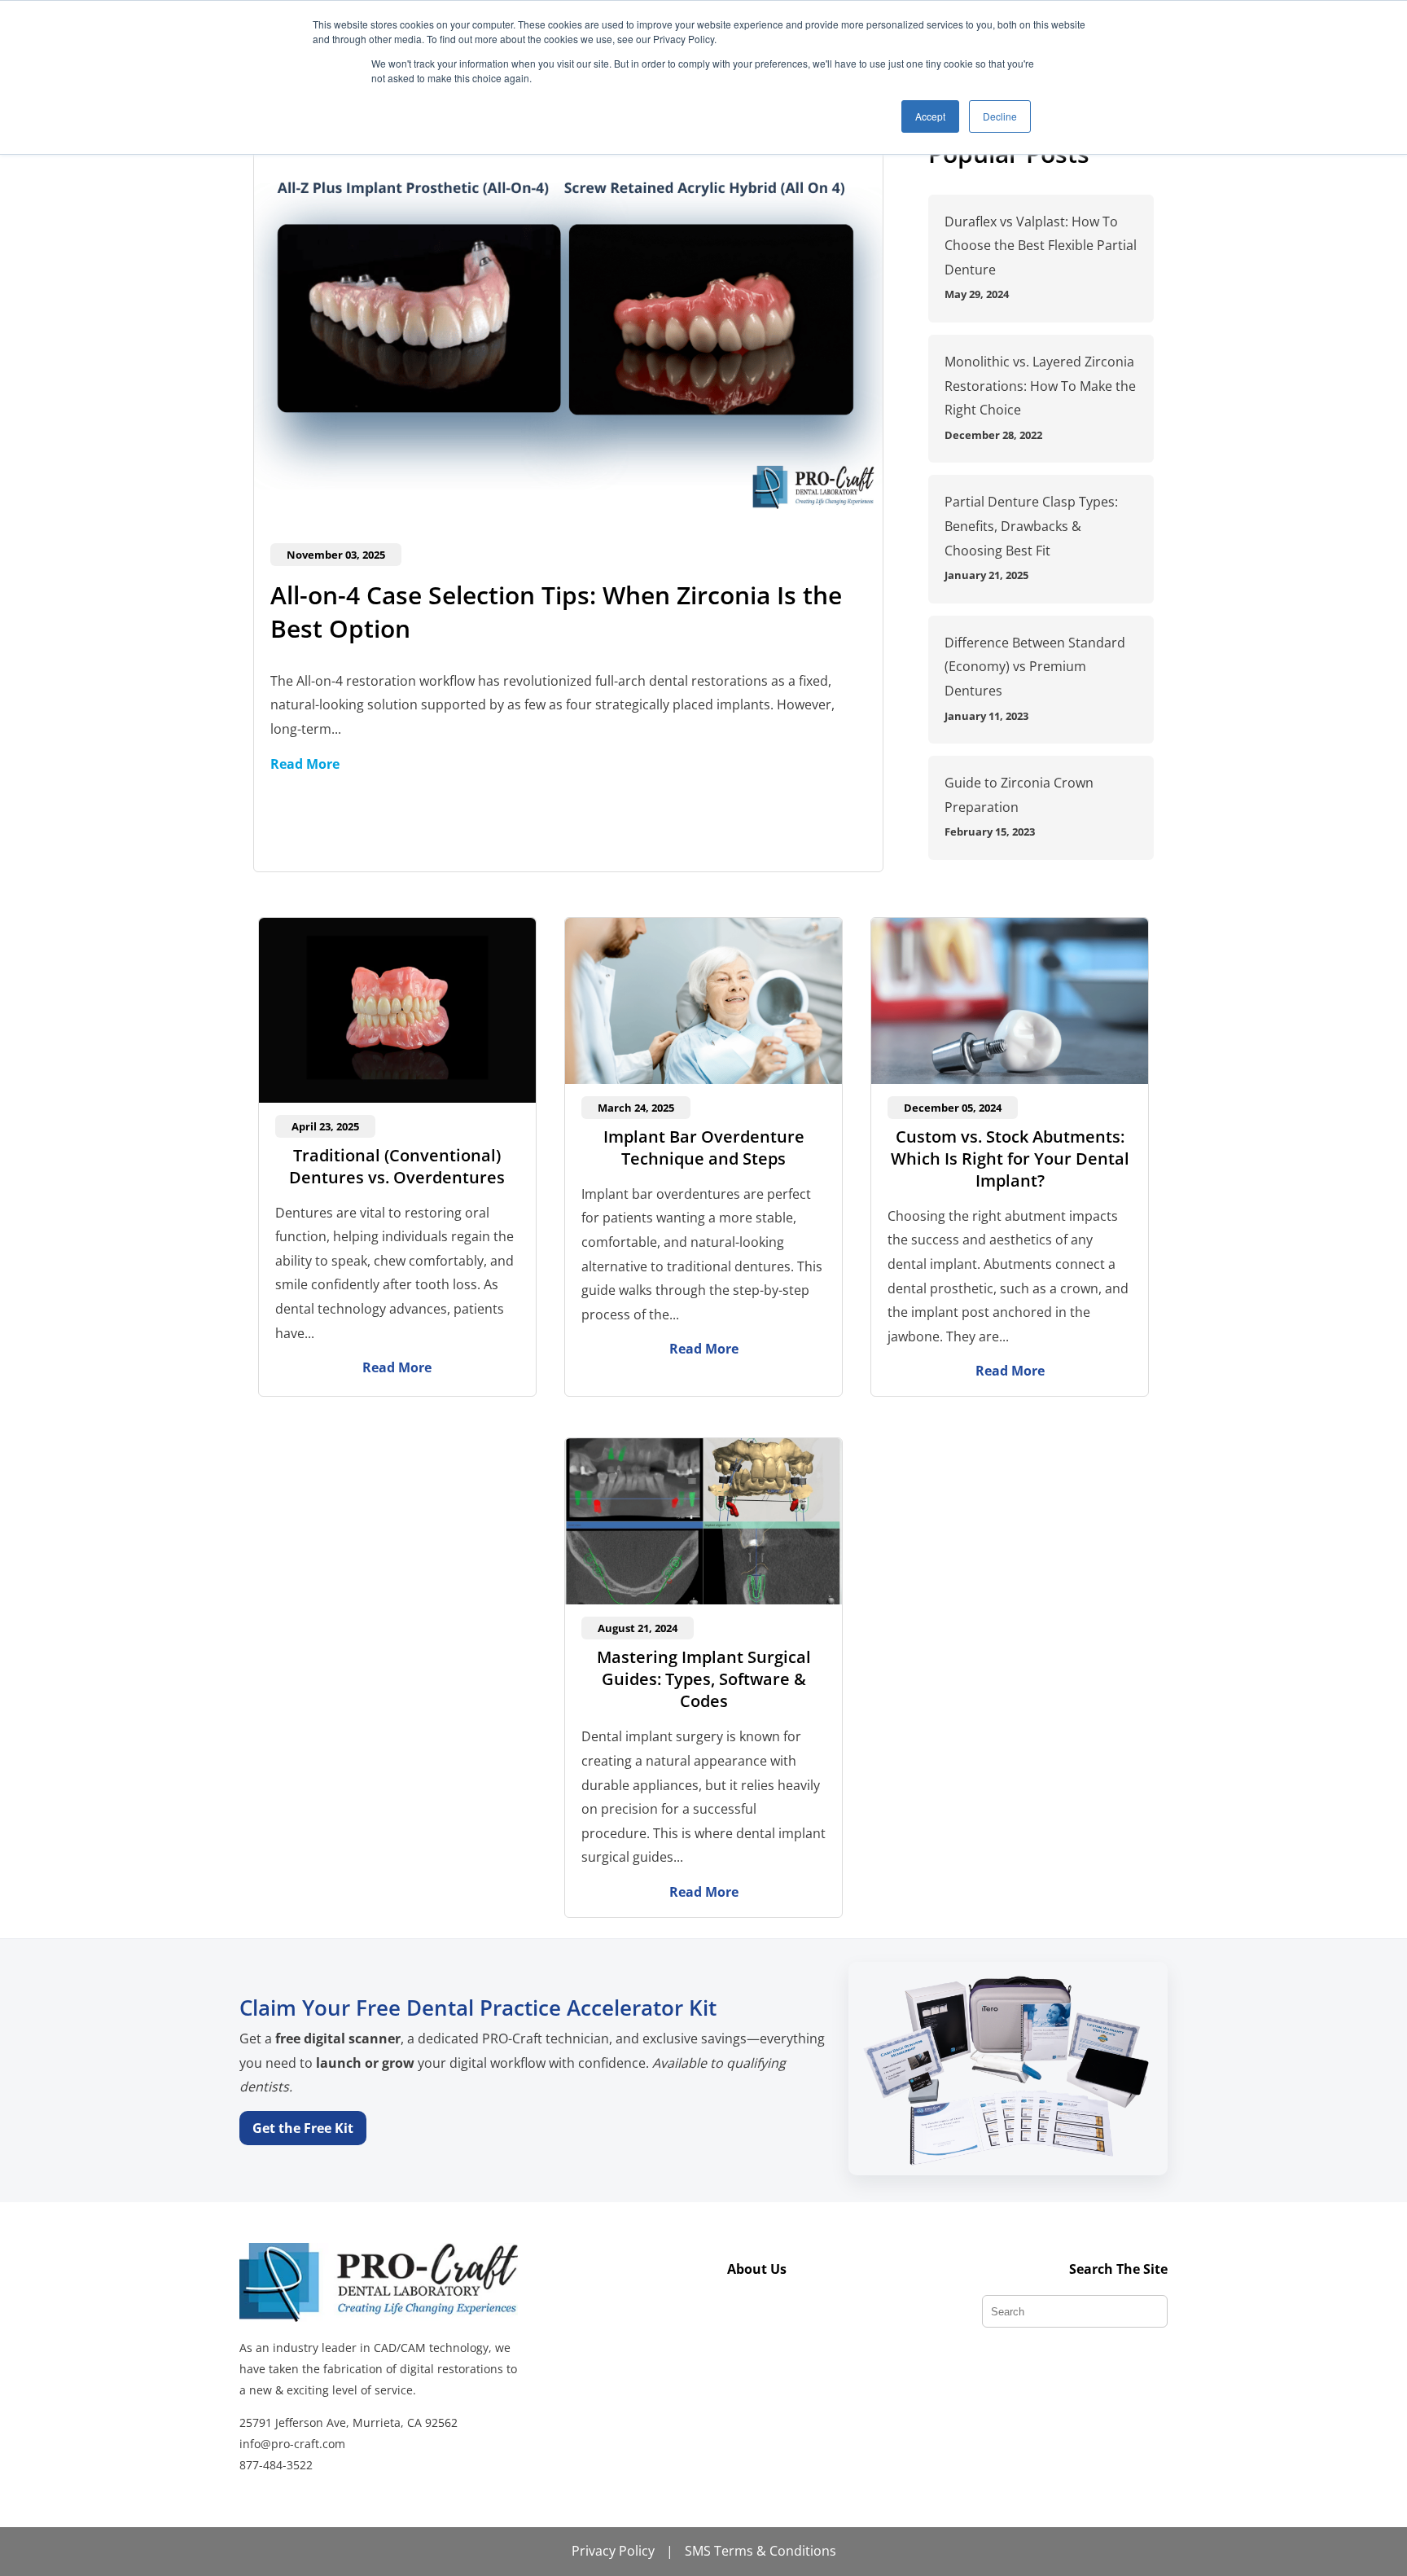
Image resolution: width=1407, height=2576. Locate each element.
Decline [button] (1000, 116)
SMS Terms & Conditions (760, 2551)
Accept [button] (930, 116)
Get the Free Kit (303, 2128)
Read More (305, 764)
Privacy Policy (613, 2551)
